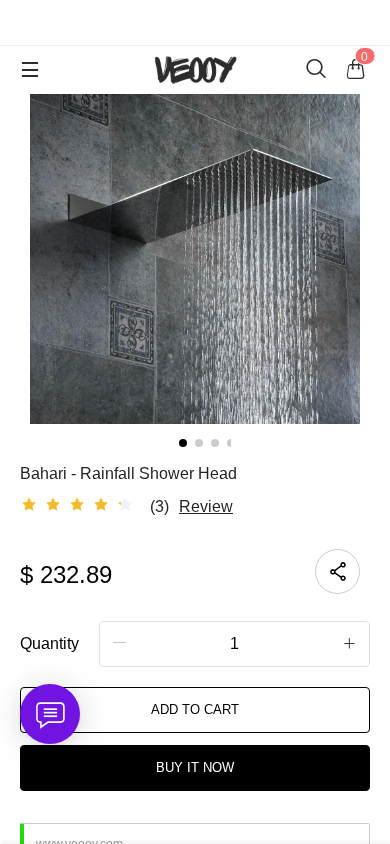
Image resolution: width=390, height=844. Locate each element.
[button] (120, 643)
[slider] (80, 505)
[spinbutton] (234, 644)
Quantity (49, 643)
